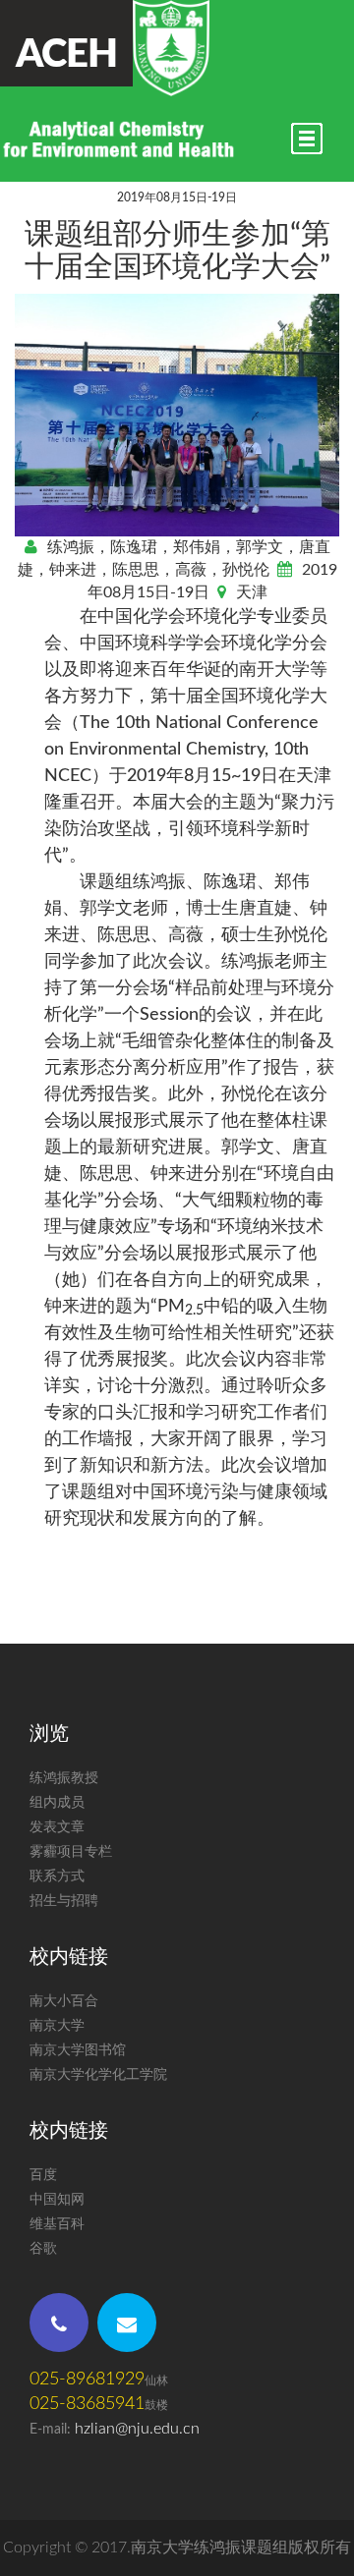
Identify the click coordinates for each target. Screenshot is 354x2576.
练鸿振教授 (64, 1778)
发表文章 (57, 1827)
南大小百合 (64, 2001)
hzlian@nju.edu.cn (137, 2429)
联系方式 (57, 1876)
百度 (43, 2175)
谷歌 (43, 2249)
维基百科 (57, 2224)
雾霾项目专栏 (71, 1852)
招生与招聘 (64, 1901)
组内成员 (57, 1803)
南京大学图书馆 (78, 2050)
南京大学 (57, 2026)
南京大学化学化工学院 (98, 2075)
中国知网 (57, 2200)
